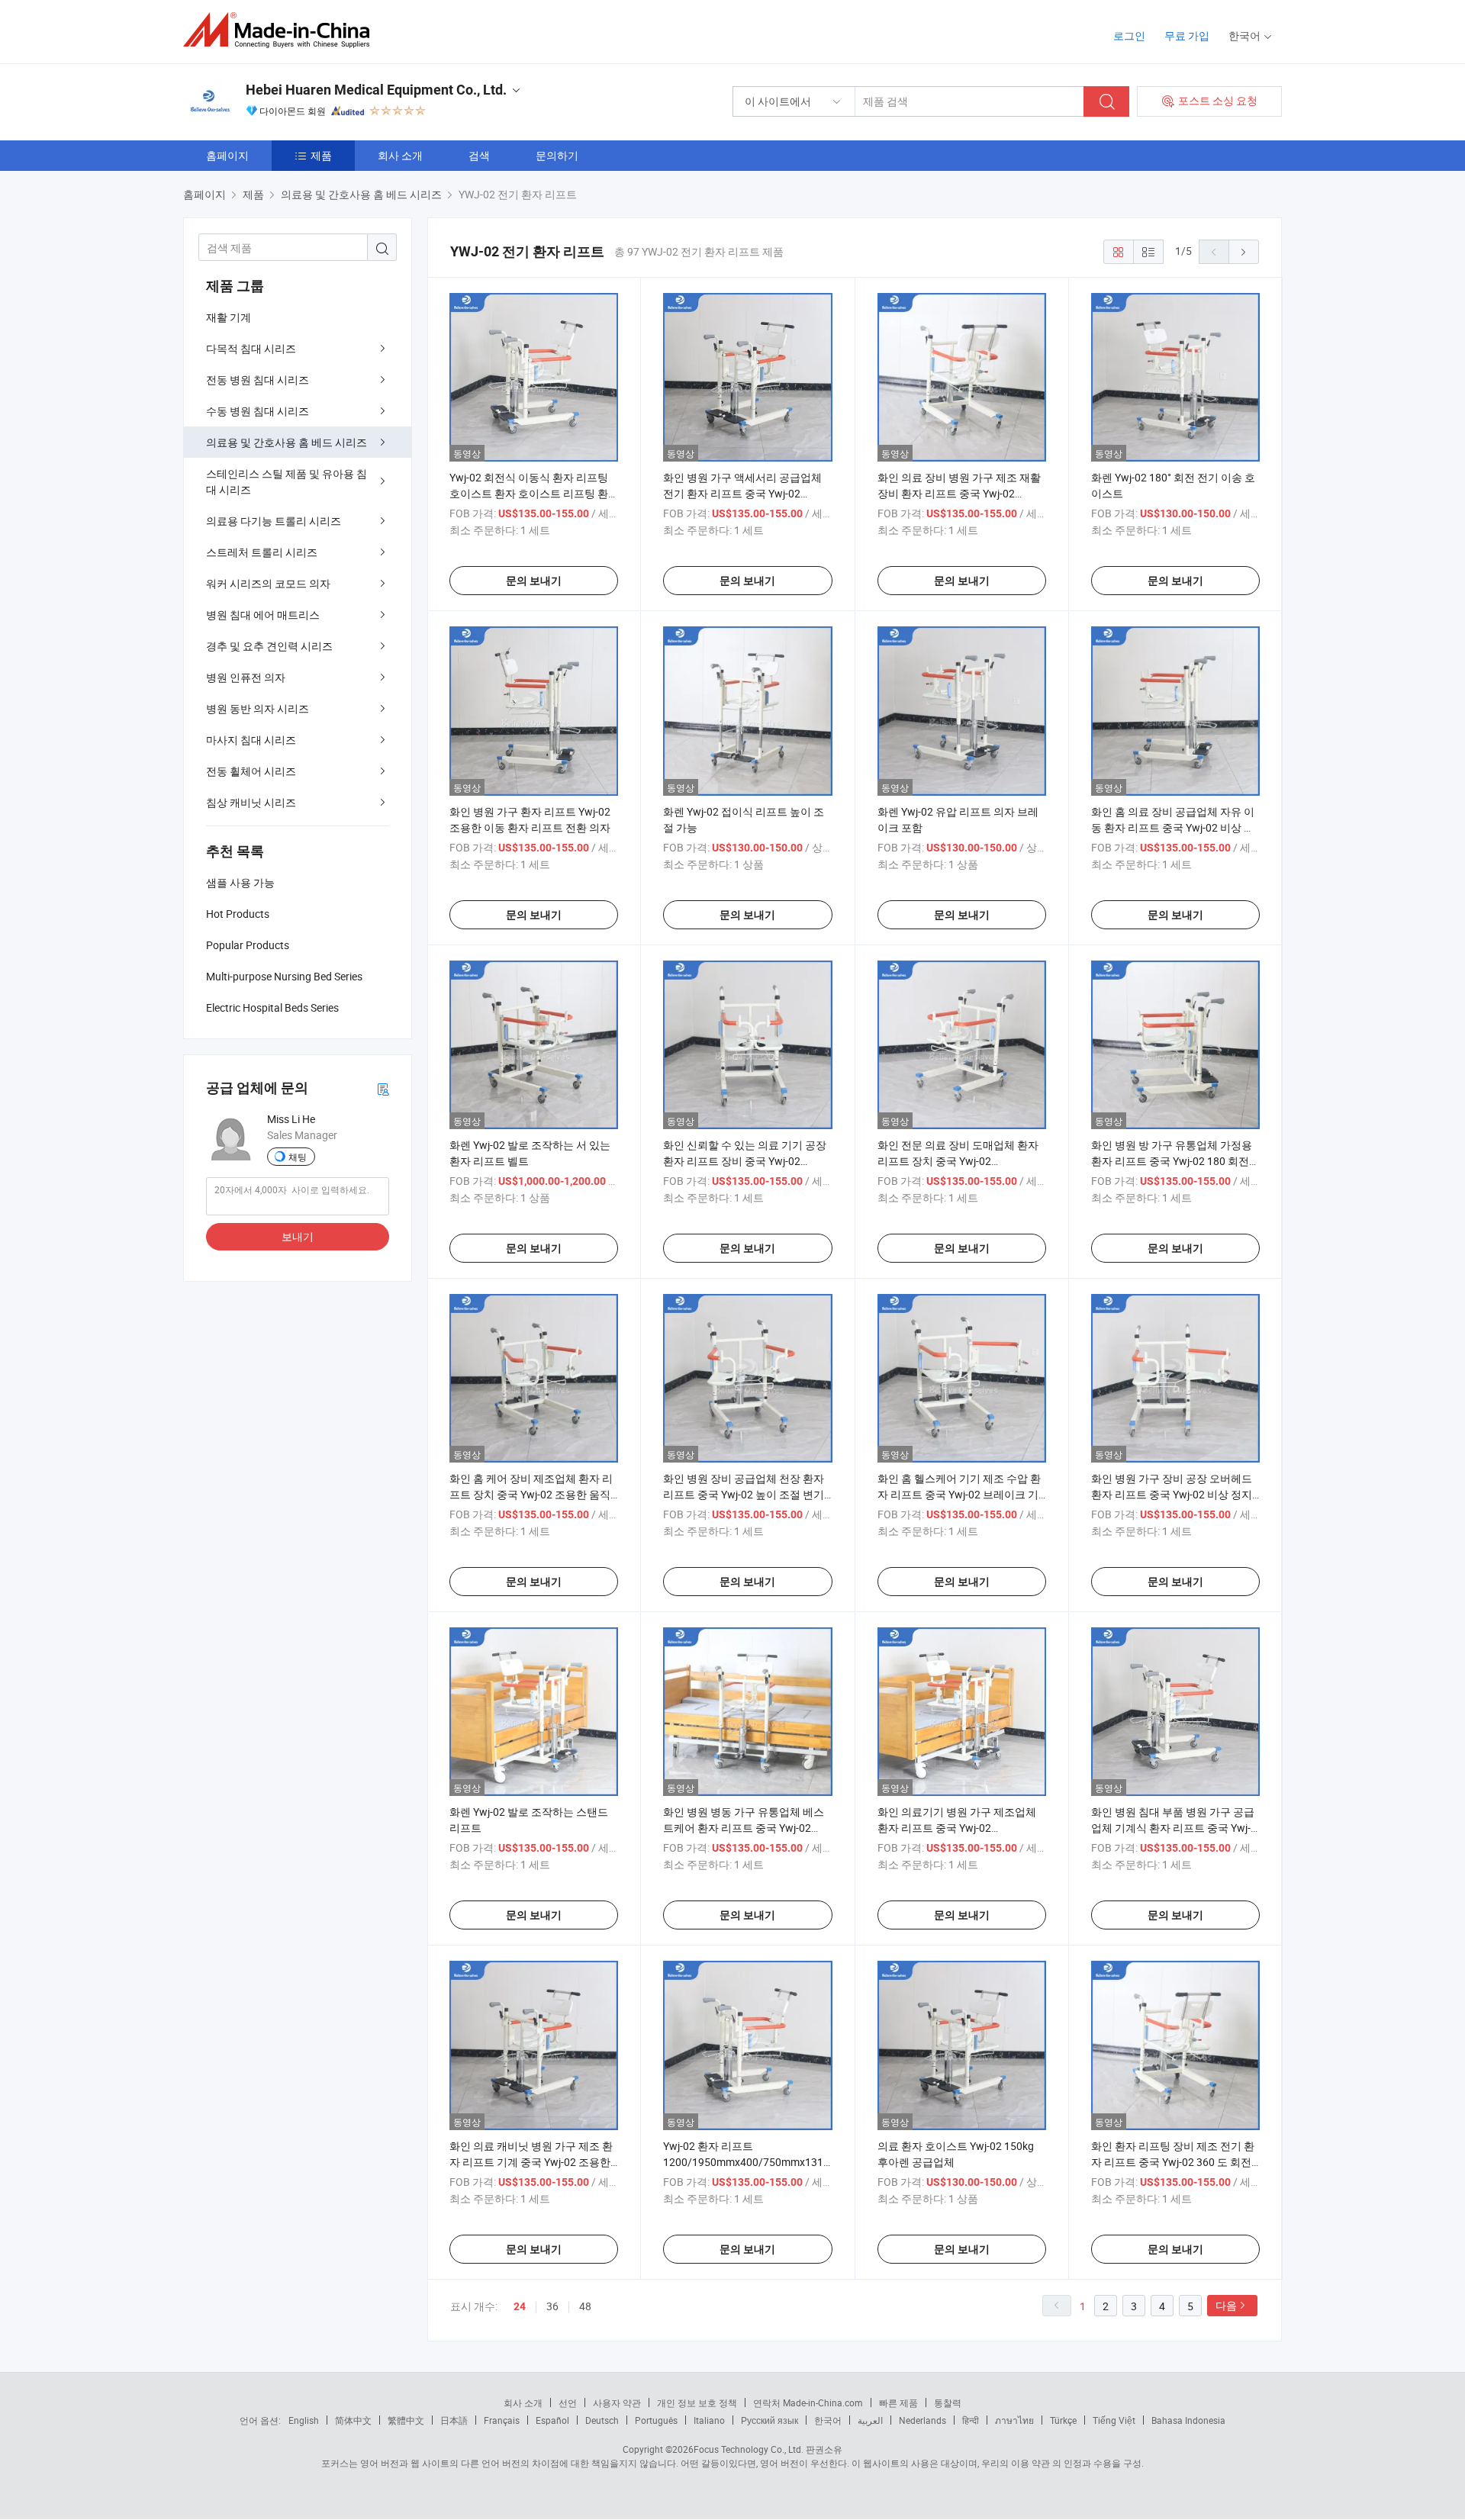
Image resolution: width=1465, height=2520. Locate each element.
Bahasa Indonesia (1188, 2420)
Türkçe (1063, 2420)
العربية (870, 2420)
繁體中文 (406, 2420)
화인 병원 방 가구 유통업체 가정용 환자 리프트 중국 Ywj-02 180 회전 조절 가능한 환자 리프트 (1172, 1161)
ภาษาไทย (1014, 2420)
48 (585, 2306)
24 (520, 2306)
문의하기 (557, 155)
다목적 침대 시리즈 (251, 348)
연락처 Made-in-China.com (808, 2403)
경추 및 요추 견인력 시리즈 (269, 646)
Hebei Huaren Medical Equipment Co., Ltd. (376, 90)
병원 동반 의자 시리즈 (258, 708)
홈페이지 (227, 155)
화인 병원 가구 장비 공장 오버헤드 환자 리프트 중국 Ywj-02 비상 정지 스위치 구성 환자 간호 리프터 (1172, 1494)
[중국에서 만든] (281, 30)
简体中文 (353, 2420)
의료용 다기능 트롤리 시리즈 (274, 521)
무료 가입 (1187, 35)
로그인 (1129, 35)
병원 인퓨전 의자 (246, 677)
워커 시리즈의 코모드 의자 (268, 583)
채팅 (298, 1157)
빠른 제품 (898, 2403)
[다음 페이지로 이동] (1244, 252)
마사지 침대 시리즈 (251, 740)
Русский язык (770, 2420)
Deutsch (602, 2420)
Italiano (709, 2420)
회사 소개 (400, 155)
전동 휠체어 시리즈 (251, 771)
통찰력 (948, 2403)
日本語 (454, 2420)
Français (502, 2420)
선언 (568, 2403)
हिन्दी (971, 2420)
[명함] (383, 1088)
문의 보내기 (534, 581)
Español (552, 2420)
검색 (479, 155)
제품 (321, 155)
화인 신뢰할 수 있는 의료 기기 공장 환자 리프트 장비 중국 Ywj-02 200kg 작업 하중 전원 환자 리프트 (745, 1161)
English (304, 2420)
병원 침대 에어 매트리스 (263, 615)
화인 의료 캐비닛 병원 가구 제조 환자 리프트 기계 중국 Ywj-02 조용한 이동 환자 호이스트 (531, 2162)
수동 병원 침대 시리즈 (258, 411)
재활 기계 (229, 317)
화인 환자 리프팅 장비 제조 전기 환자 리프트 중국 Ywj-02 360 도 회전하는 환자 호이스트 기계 (1173, 2162)
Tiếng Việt (1114, 2420)
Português (656, 2420)
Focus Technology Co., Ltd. (749, 2449)
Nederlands (922, 2420)
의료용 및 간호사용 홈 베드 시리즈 (287, 442)
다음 (1226, 2305)
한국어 (828, 2420)
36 (552, 2306)
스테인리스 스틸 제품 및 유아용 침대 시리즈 (287, 481)
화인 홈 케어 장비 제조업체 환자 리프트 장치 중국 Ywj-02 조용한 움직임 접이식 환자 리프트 (531, 1494)
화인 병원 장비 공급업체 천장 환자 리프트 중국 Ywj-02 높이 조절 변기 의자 (744, 1494)
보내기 (298, 1236)
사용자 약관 (617, 2403)
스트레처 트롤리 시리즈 (262, 552)
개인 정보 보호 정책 (697, 2403)
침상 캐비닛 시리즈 (251, 802)
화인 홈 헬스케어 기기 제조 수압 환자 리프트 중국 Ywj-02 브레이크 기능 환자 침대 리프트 (959, 1494)
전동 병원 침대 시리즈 (258, 380)
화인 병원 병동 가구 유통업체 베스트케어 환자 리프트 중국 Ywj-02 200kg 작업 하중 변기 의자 (744, 1828)
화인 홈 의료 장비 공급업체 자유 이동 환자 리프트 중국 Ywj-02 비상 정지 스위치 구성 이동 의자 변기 (1173, 827)
